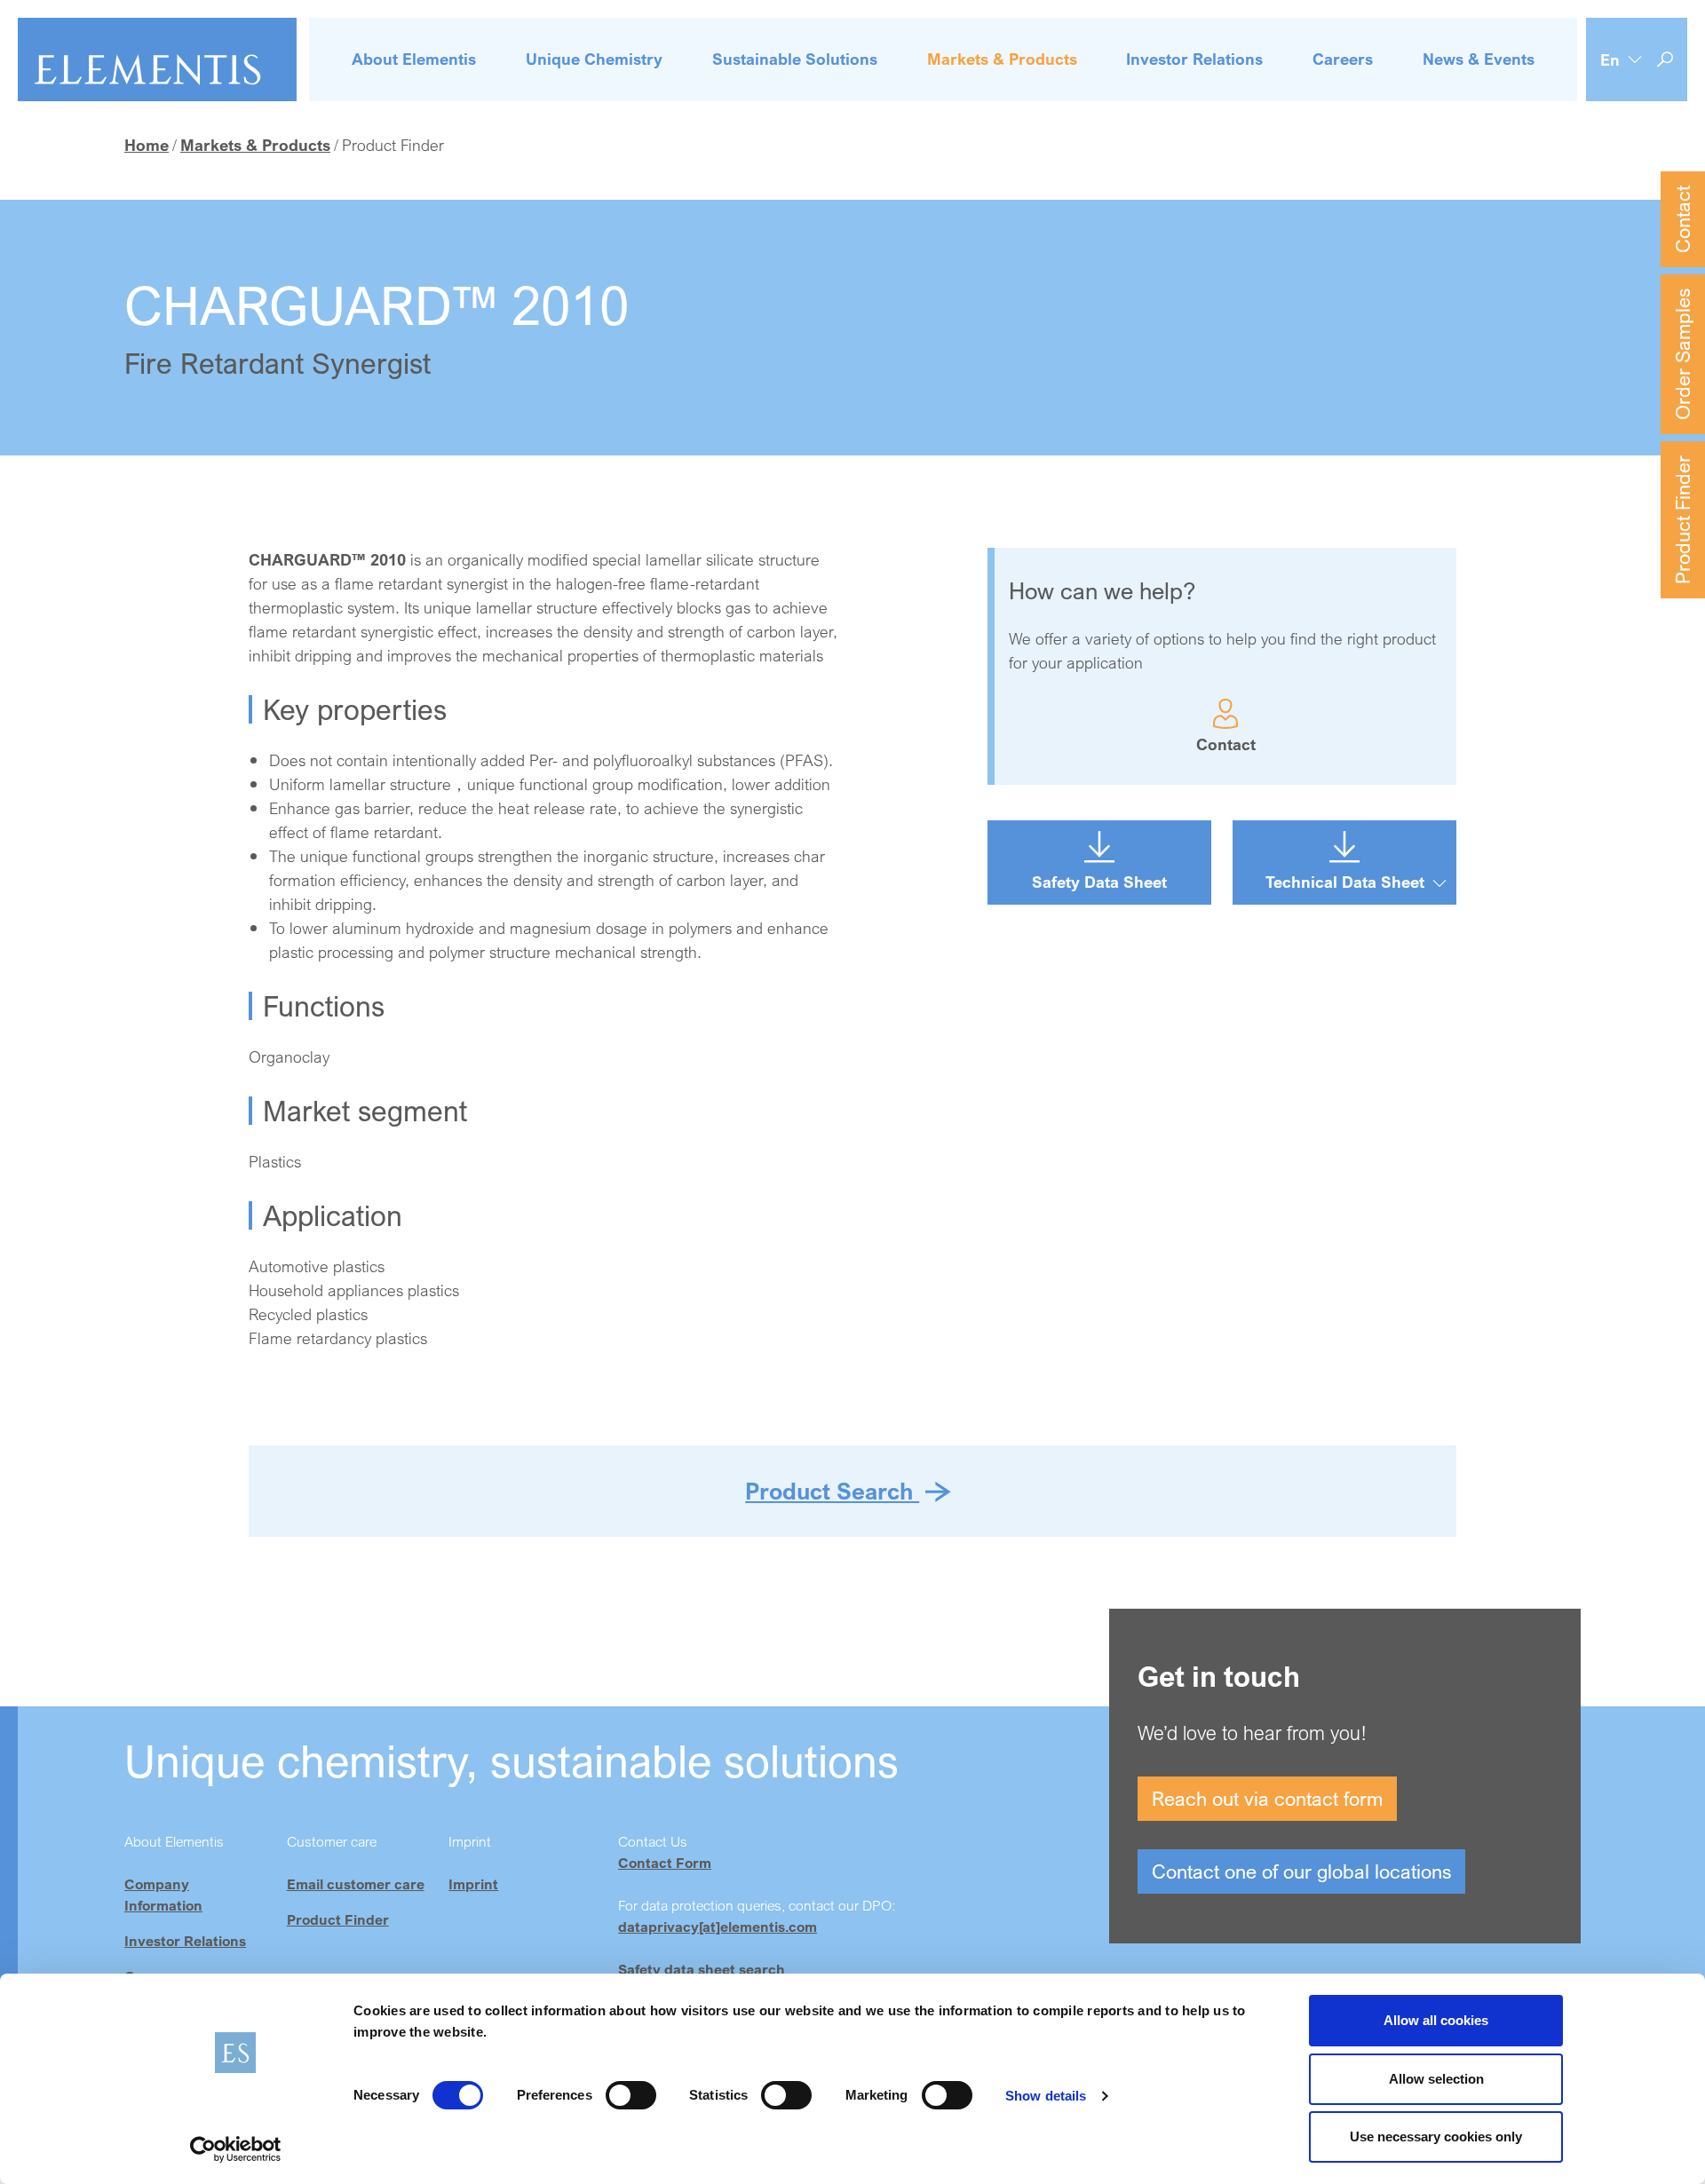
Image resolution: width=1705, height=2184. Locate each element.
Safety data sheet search (702, 1969)
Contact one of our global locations (1301, 1871)
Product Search (832, 1491)
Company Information (163, 1895)
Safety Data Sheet (1099, 882)
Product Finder (1682, 520)
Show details (1046, 2096)
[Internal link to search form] (1665, 60)
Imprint (473, 1884)
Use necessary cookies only (1436, 2137)
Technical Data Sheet (1345, 882)
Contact (1682, 219)
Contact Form (665, 1863)
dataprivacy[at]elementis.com (718, 1927)
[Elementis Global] (157, 59)
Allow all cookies (1436, 2020)
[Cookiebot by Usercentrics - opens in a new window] (236, 2149)
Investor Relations (185, 1941)
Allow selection (1436, 2079)
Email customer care (356, 1884)
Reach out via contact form (1267, 1798)
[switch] (631, 2095)
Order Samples (1682, 354)
